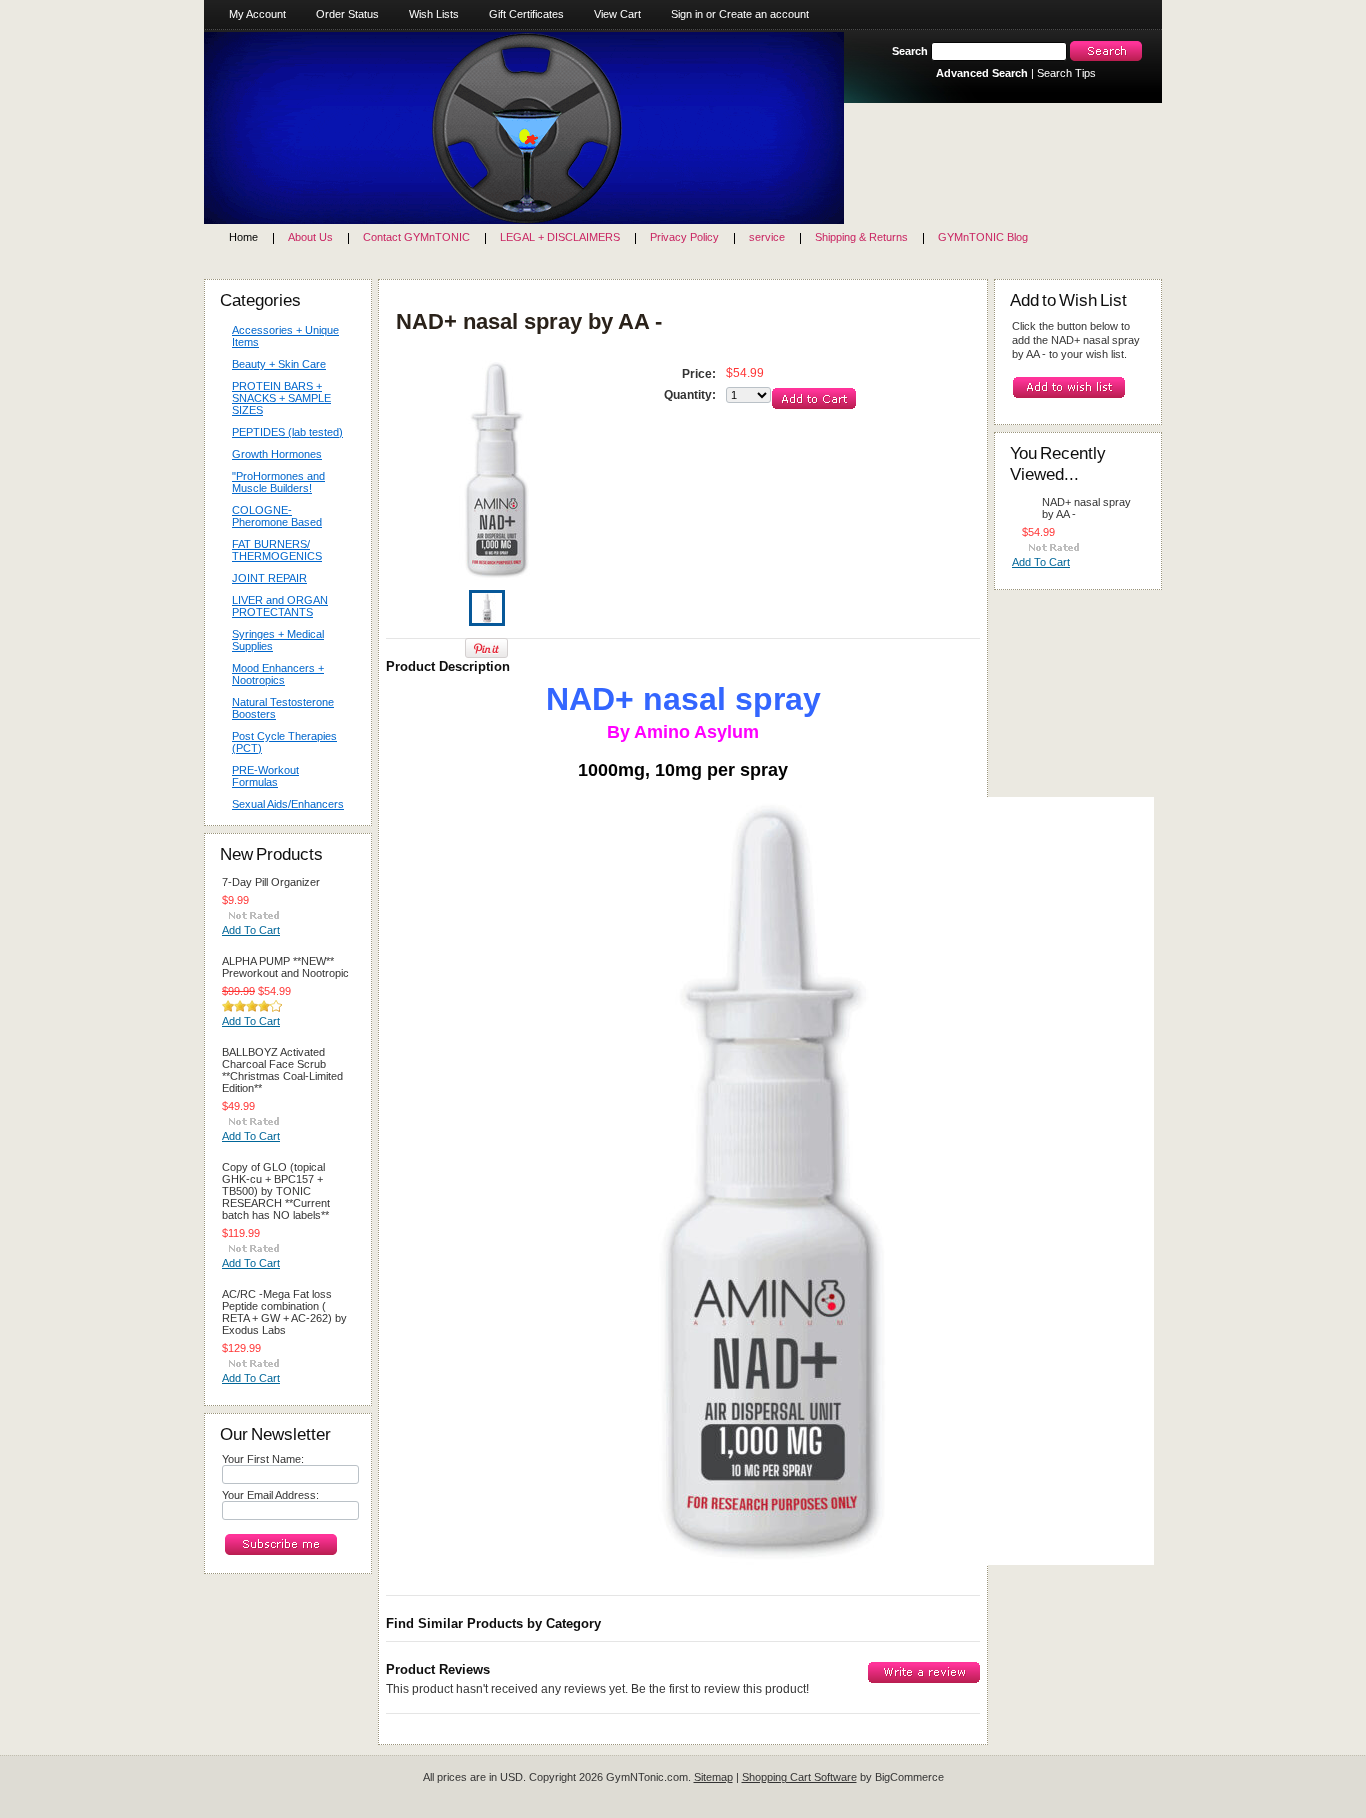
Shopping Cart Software (799, 1777)
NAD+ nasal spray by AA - (1086, 508)
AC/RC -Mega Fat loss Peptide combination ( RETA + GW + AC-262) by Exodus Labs (284, 1312)
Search (910, 51)
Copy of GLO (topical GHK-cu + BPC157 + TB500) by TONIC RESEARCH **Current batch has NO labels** (276, 1191)
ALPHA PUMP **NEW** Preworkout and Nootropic (285, 967)
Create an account (764, 14)
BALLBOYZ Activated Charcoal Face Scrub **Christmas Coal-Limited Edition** (282, 1070)
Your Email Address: (270, 1495)
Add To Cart (251, 930)
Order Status (347, 14)
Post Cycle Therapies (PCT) (284, 742)
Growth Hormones (277, 454)
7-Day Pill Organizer (271, 882)
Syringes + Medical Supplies (273, 640)
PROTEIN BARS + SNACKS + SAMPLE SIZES (276, 398)
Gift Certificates (526, 14)
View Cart (617, 14)
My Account (257, 14)
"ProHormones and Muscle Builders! (278, 482)
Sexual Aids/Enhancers (283, 805)
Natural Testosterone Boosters (283, 708)
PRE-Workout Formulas (260, 776)
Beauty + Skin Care (274, 365)
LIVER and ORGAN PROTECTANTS (280, 606)
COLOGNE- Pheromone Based (272, 516)
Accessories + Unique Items (285, 336)
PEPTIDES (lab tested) (287, 432)
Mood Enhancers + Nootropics (273, 674)
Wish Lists (434, 14)
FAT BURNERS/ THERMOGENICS (277, 550)
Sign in (687, 14)
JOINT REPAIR (269, 578)
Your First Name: (263, 1459)
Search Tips (1066, 73)
